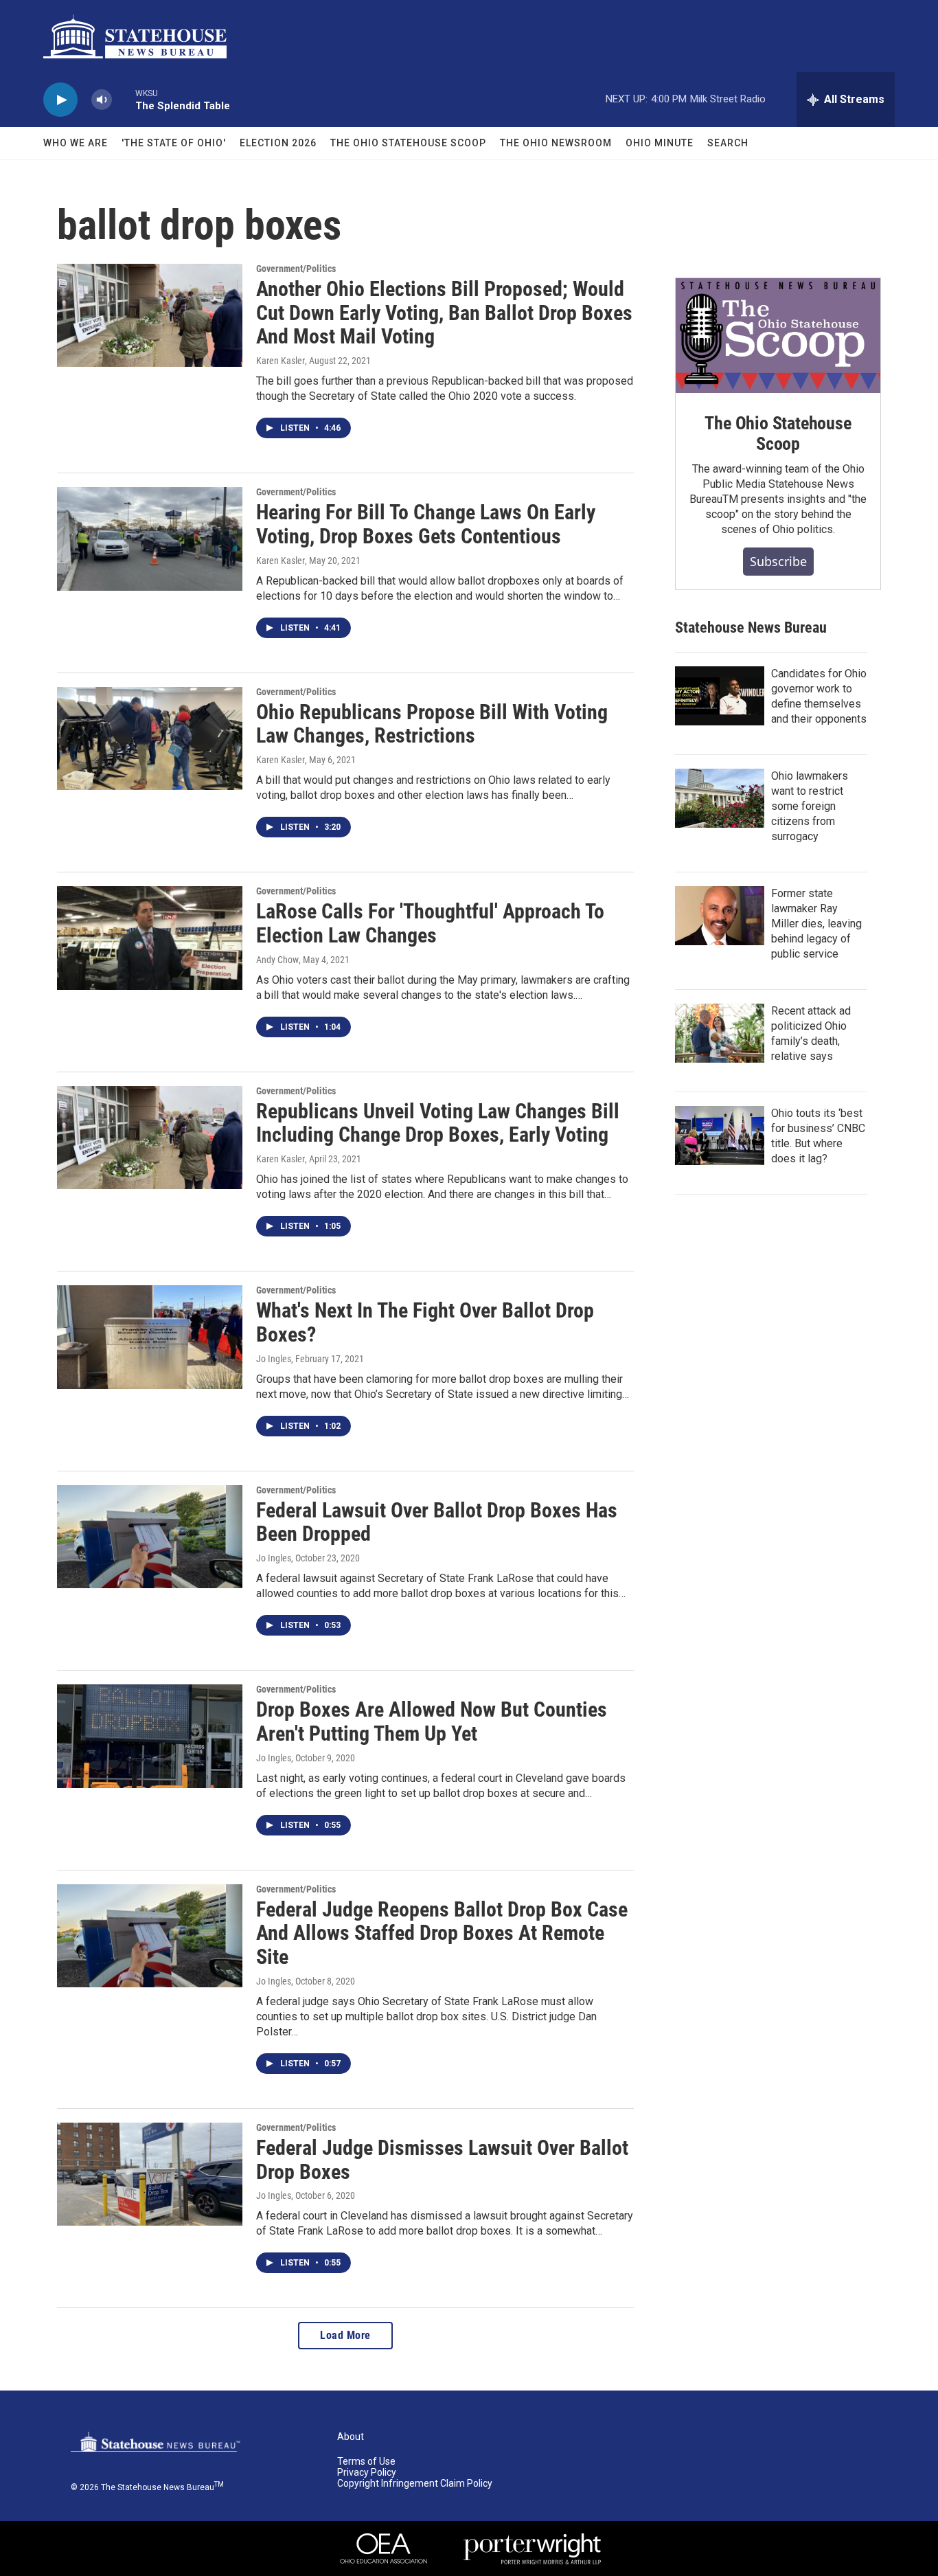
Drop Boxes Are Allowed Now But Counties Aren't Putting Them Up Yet (432, 1721)
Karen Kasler (281, 361)
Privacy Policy (367, 2473)
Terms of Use (366, 2462)
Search (728, 143)
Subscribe (778, 561)
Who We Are (76, 143)
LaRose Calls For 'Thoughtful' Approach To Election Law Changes (430, 923)
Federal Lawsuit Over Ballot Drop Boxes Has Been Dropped (437, 1522)
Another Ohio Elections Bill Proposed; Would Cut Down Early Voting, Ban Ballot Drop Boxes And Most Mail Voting (444, 313)
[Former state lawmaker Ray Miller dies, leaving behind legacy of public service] (720, 916)
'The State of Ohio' (174, 143)
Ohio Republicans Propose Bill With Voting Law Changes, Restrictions (432, 724)
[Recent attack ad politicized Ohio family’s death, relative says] (720, 1033)
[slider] (124, 99)
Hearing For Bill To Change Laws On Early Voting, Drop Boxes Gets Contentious (426, 524)
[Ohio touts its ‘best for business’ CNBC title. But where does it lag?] (720, 1136)
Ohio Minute (660, 143)
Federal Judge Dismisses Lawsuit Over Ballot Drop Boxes (442, 2160)
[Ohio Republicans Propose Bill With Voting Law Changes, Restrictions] (150, 738)
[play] (60, 100)
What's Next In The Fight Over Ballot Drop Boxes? (425, 1322)
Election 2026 (278, 143)
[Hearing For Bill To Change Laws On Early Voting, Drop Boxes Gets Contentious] (150, 539)
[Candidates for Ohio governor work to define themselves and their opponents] (720, 696)
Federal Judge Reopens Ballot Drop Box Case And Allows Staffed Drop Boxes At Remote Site (442, 1933)
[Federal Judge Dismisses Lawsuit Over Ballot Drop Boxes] (150, 2174)
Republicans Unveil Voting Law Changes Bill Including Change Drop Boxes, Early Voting (438, 1123)
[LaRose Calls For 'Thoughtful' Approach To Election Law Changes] (150, 938)
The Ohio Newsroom (556, 143)
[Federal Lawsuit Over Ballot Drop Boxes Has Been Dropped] (150, 1537)
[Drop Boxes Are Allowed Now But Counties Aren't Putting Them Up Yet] (150, 1736)
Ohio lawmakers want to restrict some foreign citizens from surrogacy (810, 806)
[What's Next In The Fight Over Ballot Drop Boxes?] (150, 1337)
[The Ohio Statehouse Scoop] (778, 336)
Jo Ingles (274, 1359)
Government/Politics (296, 269)
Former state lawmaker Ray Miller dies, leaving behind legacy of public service (816, 924)
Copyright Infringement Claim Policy (415, 2484)
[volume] (102, 100)
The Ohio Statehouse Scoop (408, 143)
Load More (345, 2335)
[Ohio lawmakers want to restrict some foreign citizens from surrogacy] (720, 798)
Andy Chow (277, 960)
